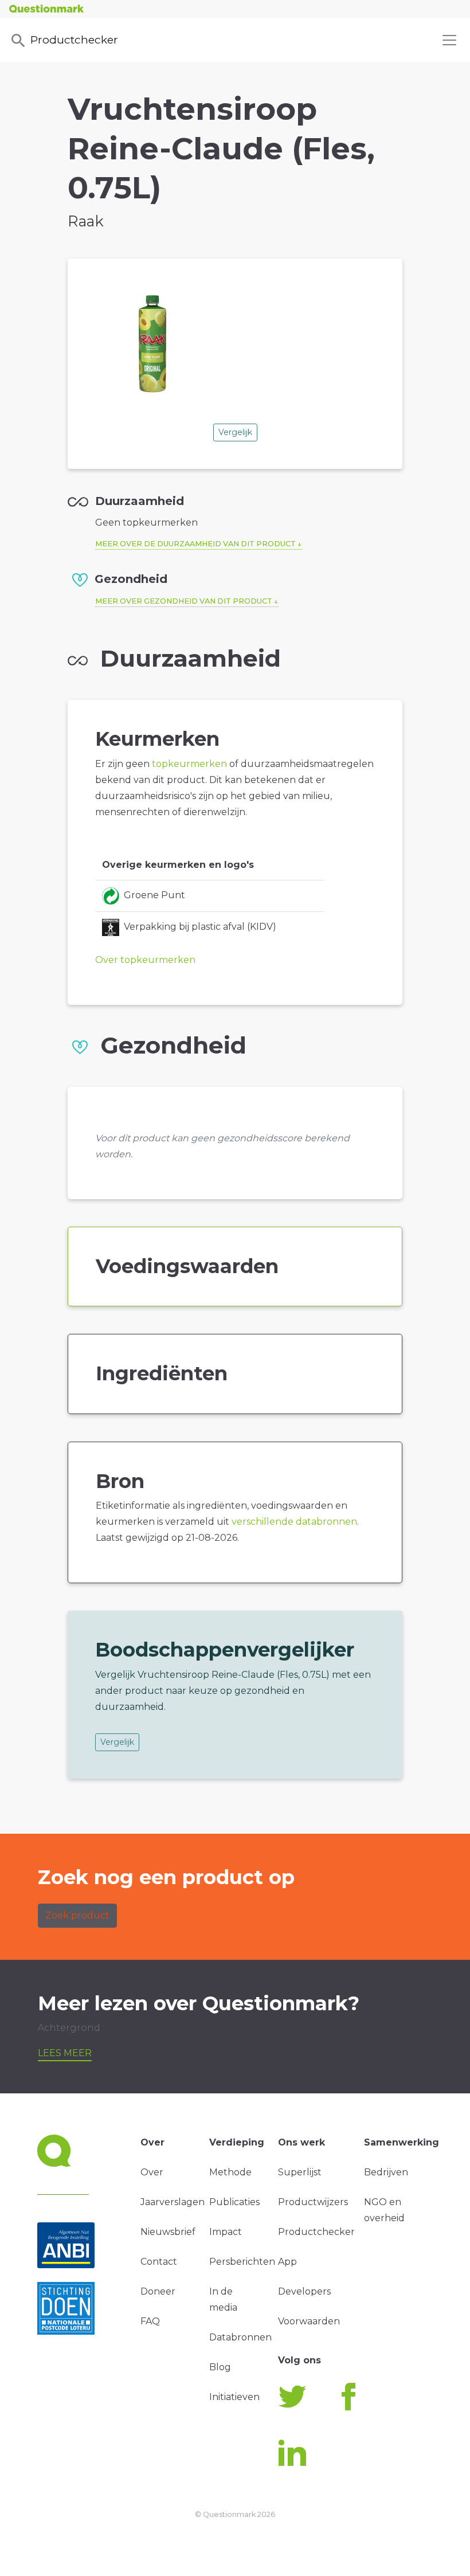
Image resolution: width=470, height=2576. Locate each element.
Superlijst (300, 2172)
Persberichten (242, 2262)
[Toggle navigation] (449, 40)
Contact (159, 2262)
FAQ (150, 2321)
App (287, 2262)
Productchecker (74, 40)
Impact (226, 2232)
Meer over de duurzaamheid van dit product (195, 544)
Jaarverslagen (173, 2202)
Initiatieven (234, 2397)
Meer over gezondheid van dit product (184, 601)
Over (152, 2172)
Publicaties (234, 2202)
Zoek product (77, 1915)
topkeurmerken (189, 764)
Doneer (158, 2291)
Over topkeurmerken (145, 960)
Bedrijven (386, 2172)
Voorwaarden (309, 2321)
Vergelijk (235, 432)
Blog (220, 2367)
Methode (230, 2172)
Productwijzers (313, 2202)
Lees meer (65, 2053)
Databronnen (240, 2337)
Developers (304, 2291)
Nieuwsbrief (168, 2232)
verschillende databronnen (294, 1522)
